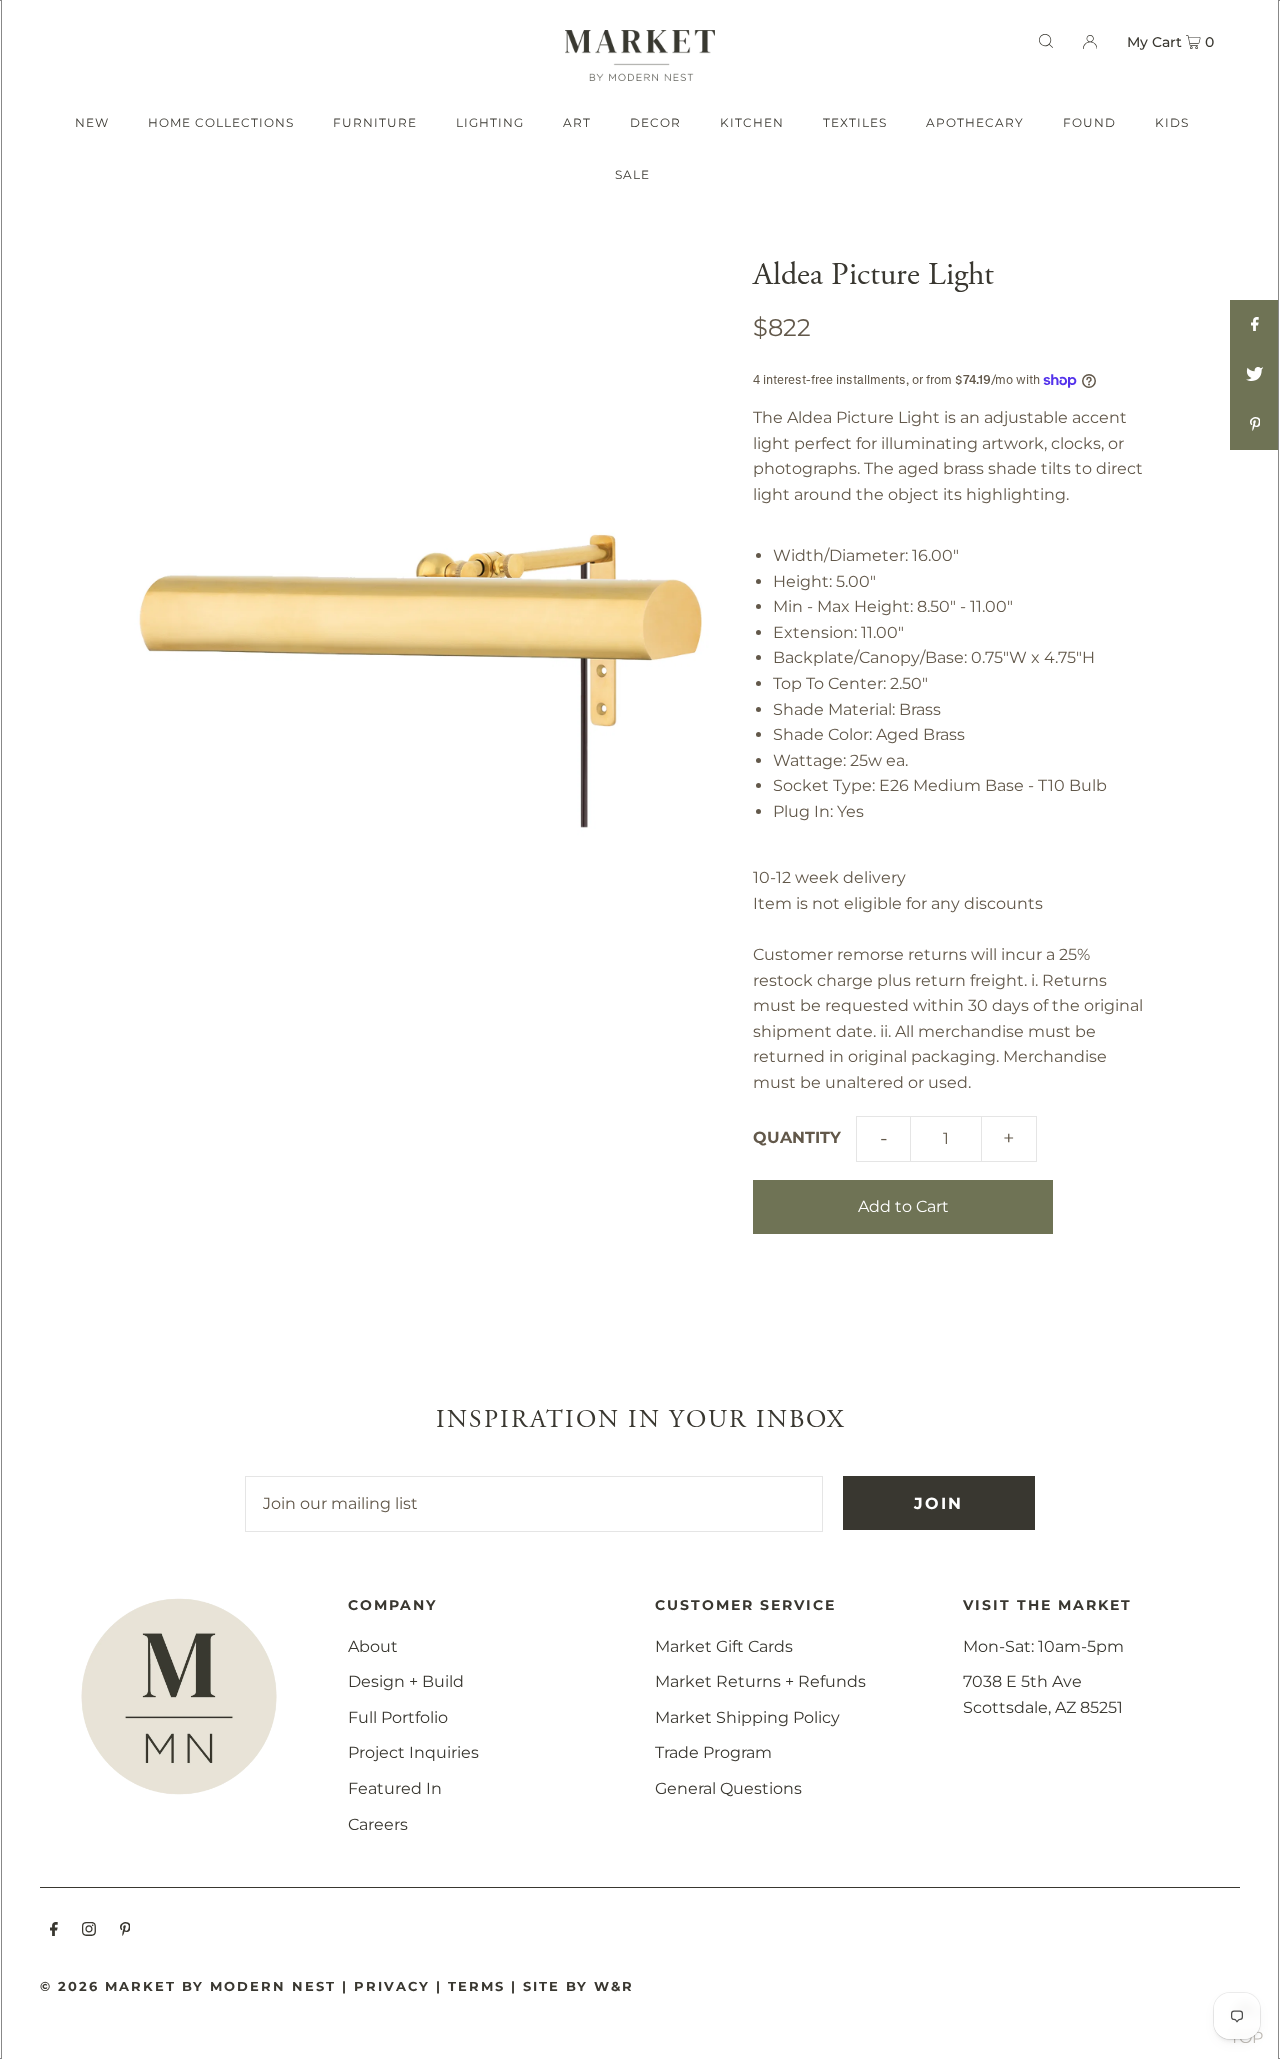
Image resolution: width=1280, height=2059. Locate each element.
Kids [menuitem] (1172, 122)
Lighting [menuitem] (490, 122)
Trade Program (713, 1752)
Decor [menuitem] (655, 122)
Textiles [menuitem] (855, 122)
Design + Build (406, 1681)
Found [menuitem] (1089, 122)
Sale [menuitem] (632, 174)
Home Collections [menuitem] (221, 122)
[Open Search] (1046, 41)
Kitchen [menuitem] (752, 122)
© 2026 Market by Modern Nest (188, 1986)
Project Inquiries (413, 1752)
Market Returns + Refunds (760, 1681)
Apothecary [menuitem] (975, 122)
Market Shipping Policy (747, 1717)
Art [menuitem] (577, 122)
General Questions (728, 1788)
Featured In (395, 1788)
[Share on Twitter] (1255, 375)
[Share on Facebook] (1255, 325)
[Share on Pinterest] (1255, 425)
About (373, 1646)
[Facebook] (54, 1931)
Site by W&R (578, 1986)
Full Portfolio (398, 1717)
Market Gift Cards (724, 1646)
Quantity (797, 1137)
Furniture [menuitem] (375, 122)
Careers (378, 1824)
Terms (476, 1986)
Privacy (392, 1986)
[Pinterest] (125, 1931)
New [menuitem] (92, 122)
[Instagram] (89, 1931)
